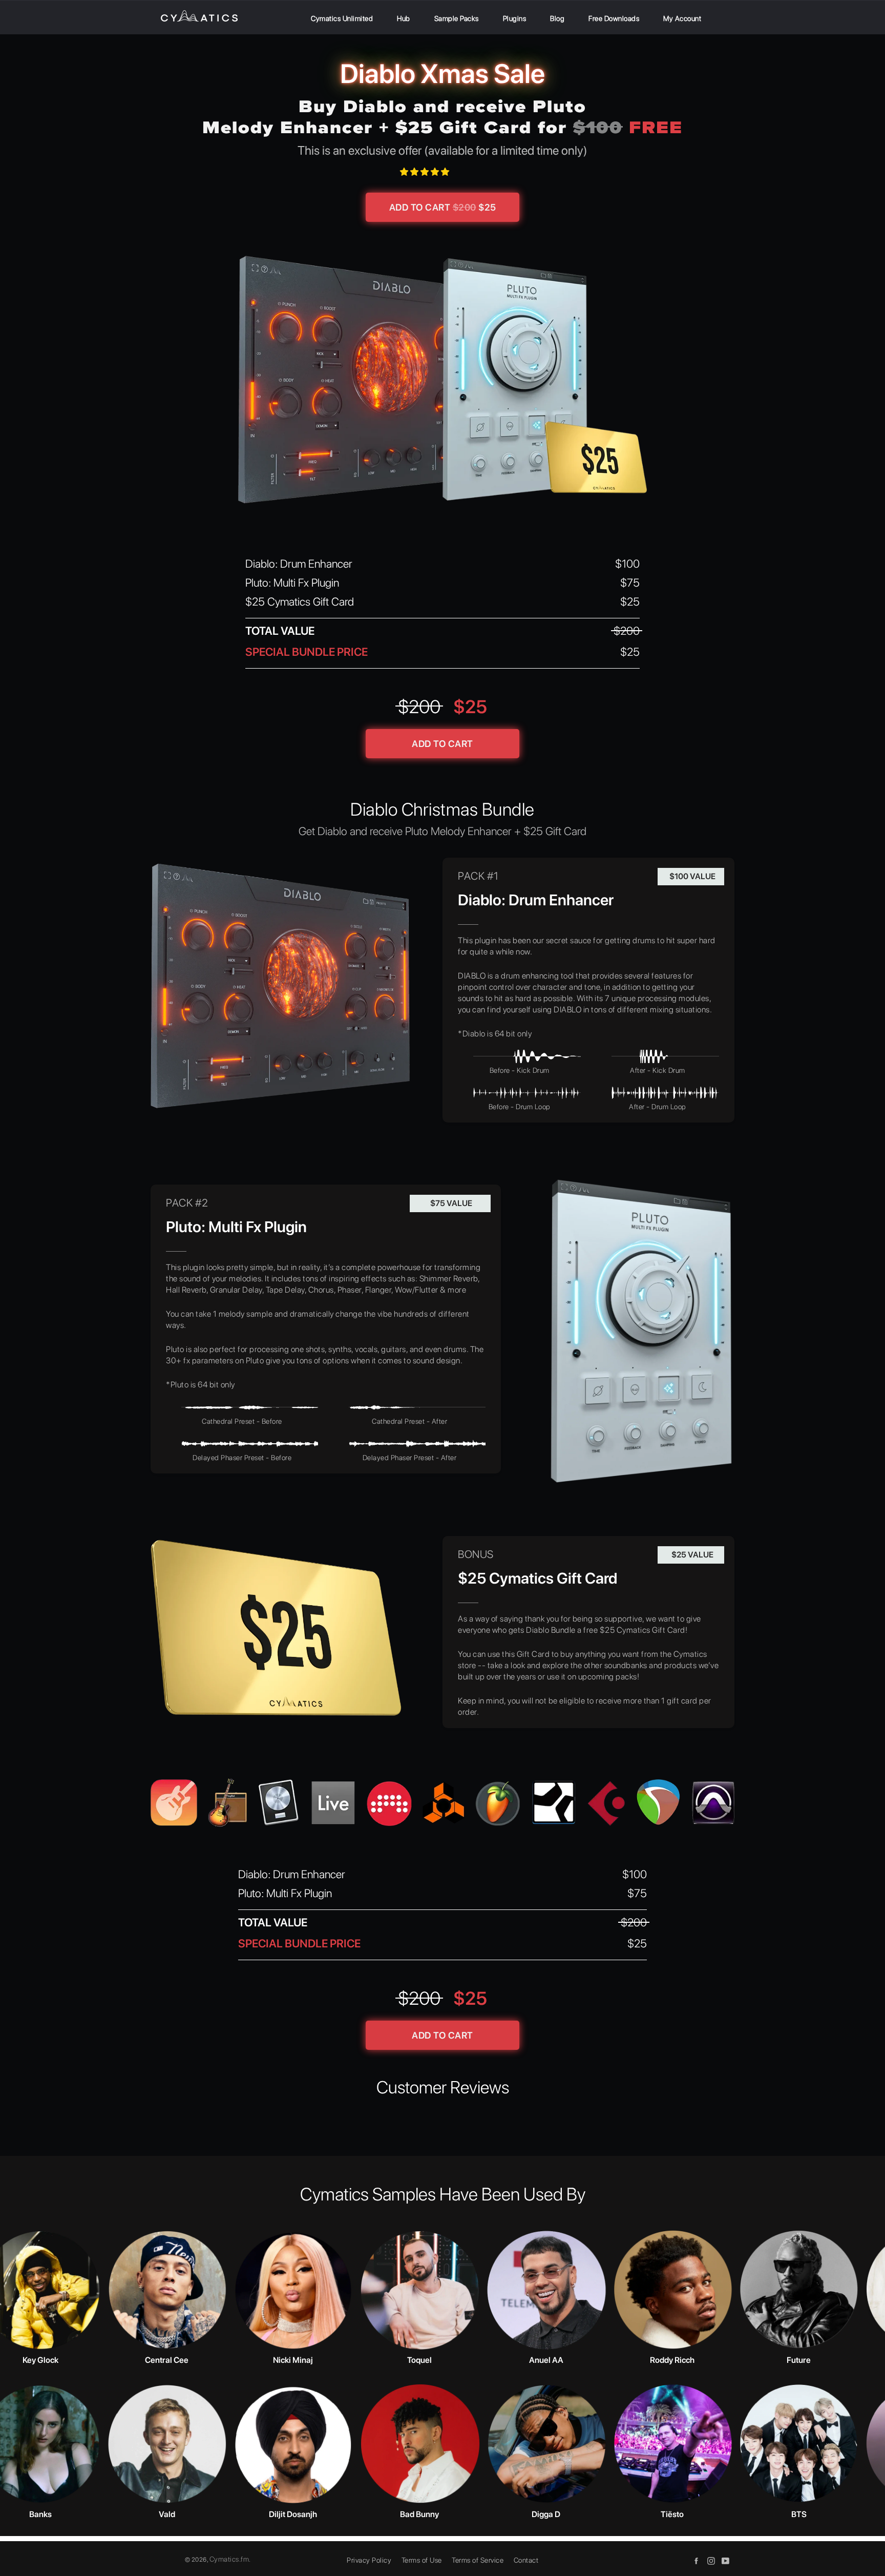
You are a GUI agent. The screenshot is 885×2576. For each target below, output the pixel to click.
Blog (557, 18)
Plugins (515, 18)
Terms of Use (422, 2560)
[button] (426, 172)
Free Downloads (614, 18)
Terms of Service (478, 2560)
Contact (526, 2560)
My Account (682, 18)
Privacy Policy (369, 2560)
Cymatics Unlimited (342, 18)
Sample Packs (457, 18)
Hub (404, 18)
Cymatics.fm (229, 2559)
